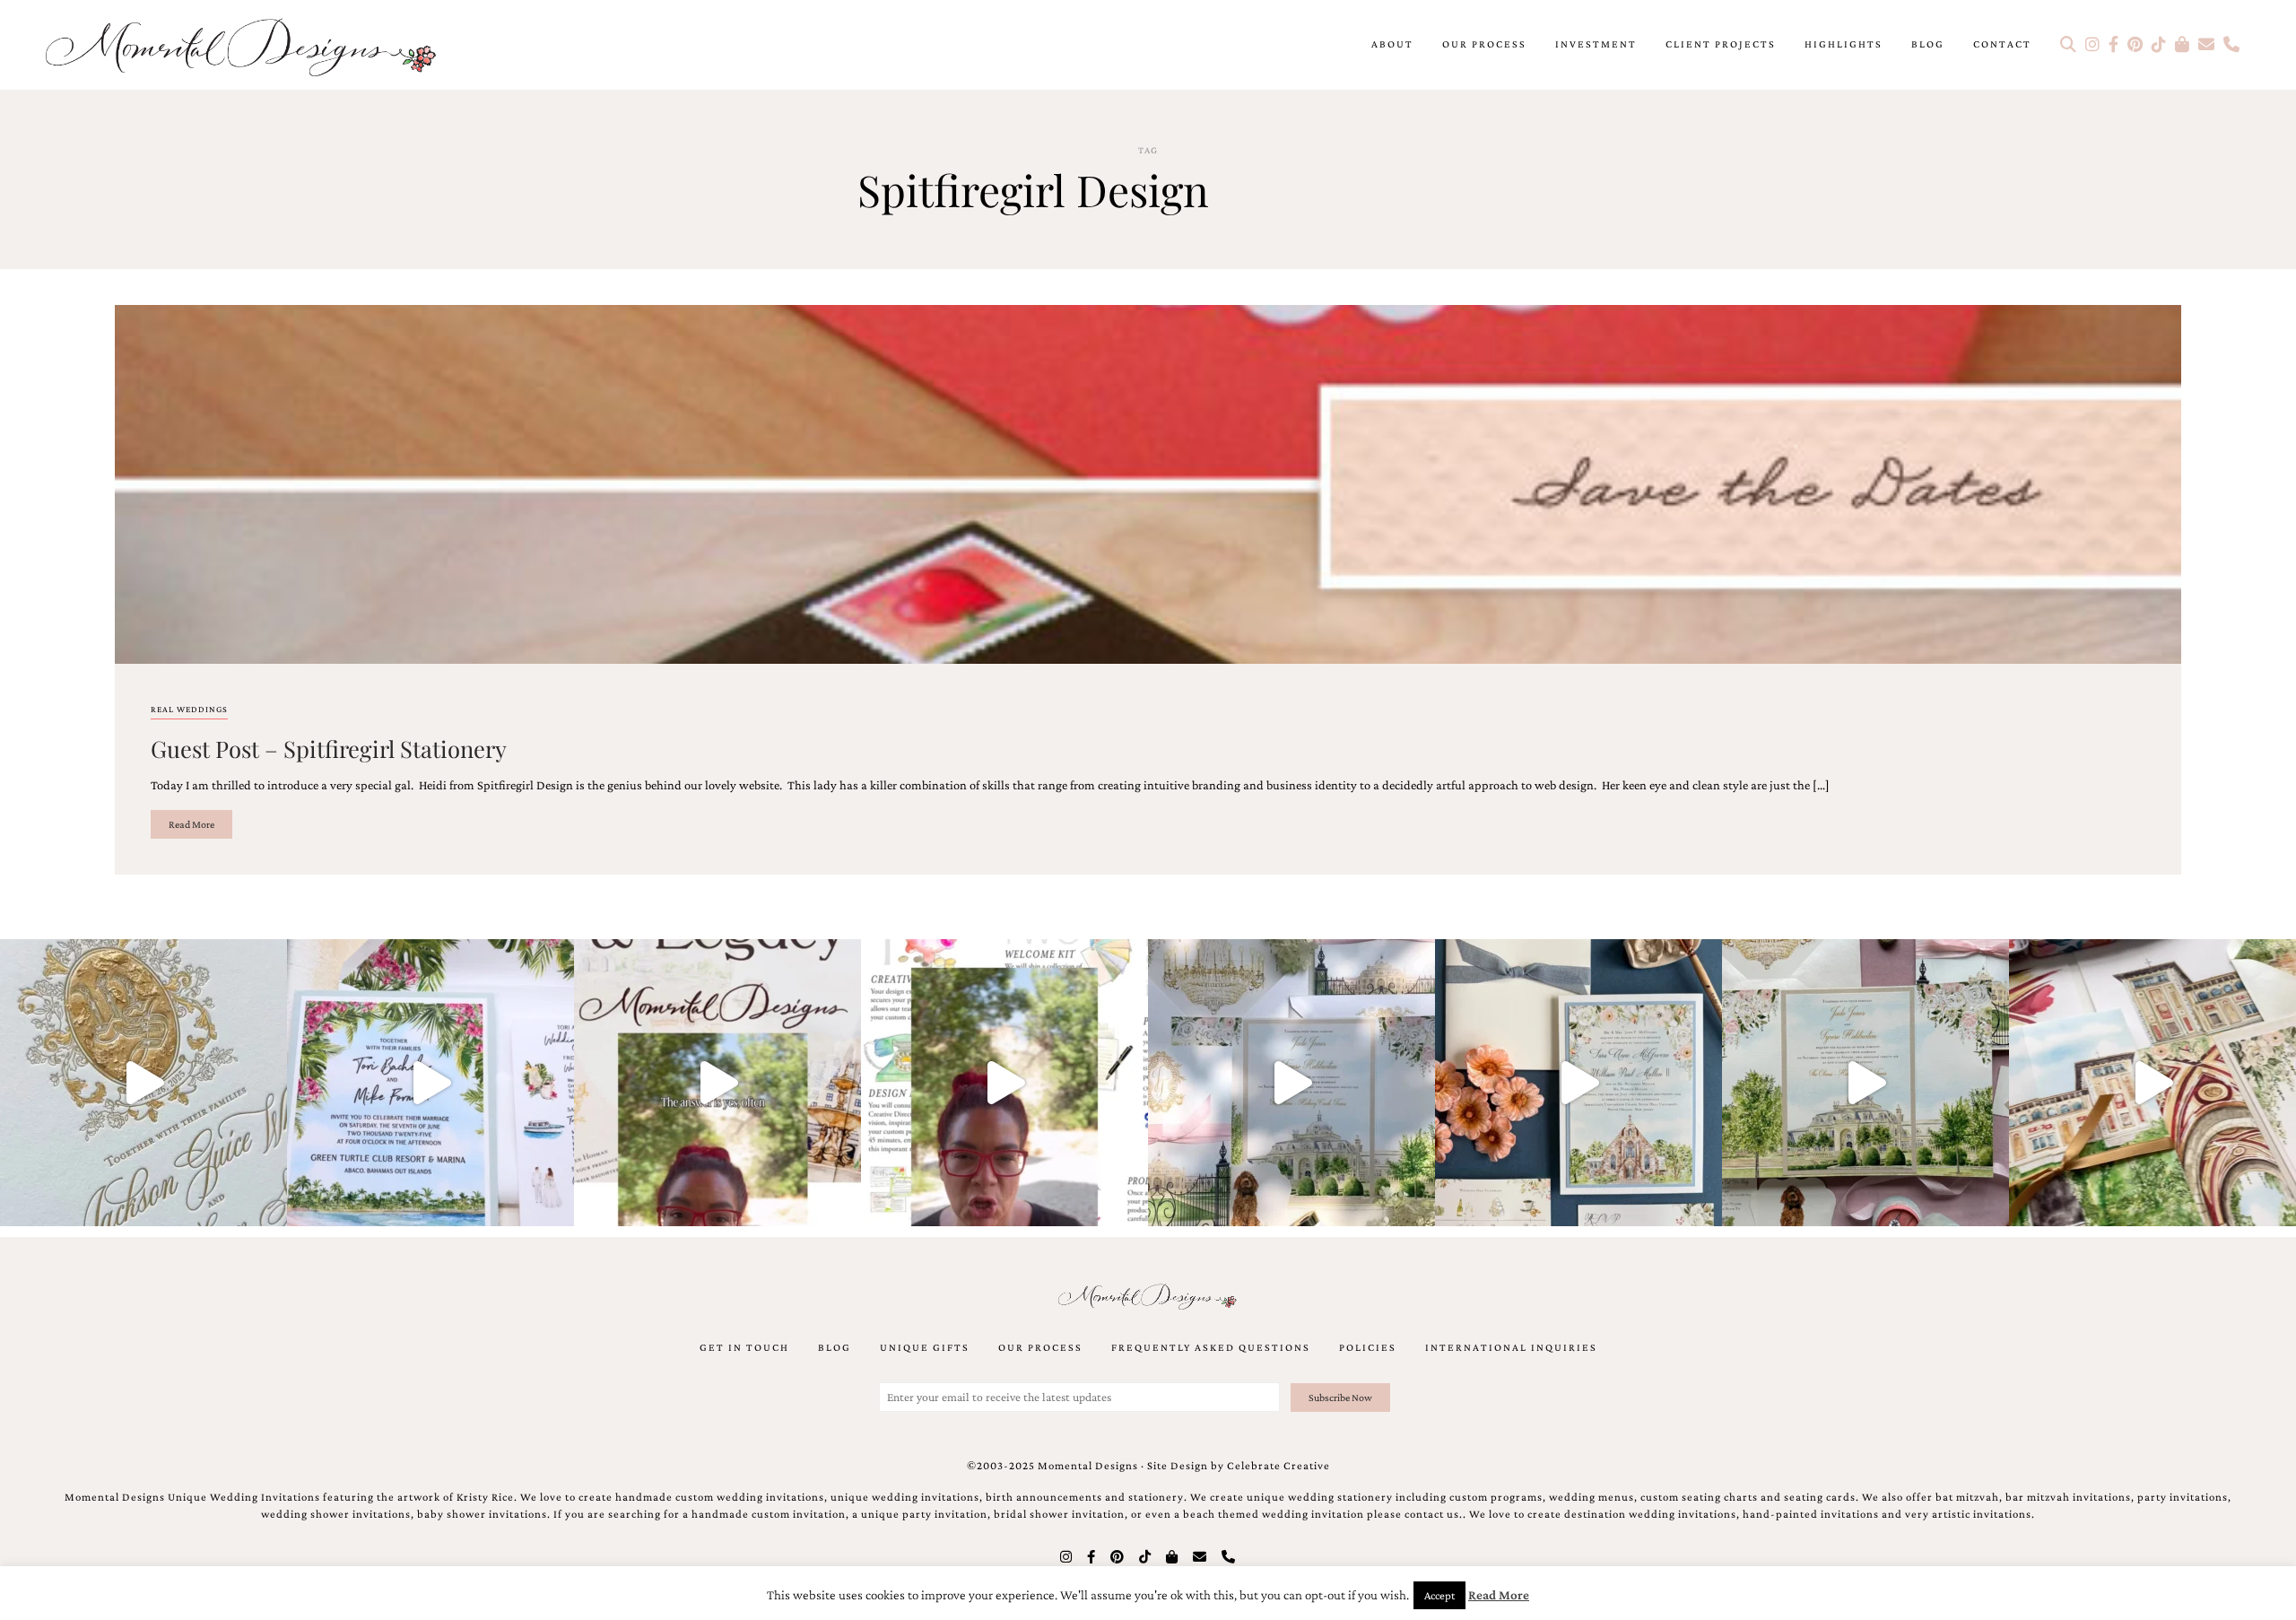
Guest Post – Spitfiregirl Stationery (329, 748)
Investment (1596, 44)
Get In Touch (744, 1347)
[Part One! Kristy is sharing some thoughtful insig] (1004, 1083)
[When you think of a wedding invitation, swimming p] (430, 1083)
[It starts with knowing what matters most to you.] (2152, 1083)
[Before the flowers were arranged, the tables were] (1291, 1083)
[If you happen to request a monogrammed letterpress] (143, 1083)
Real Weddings (189, 709)
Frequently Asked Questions (1211, 1347)
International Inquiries (1511, 1347)
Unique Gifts (925, 1347)
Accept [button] (1439, 1595)
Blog (1928, 44)
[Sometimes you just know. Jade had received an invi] (1865, 1083)
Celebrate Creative (1278, 1466)
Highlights (1844, 44)
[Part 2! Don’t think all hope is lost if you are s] (717, 1083)
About (1392, 44)
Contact (2002, 44)
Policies (1368, 1347)
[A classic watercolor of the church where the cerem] (1578, 1083)
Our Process (1484, 44)
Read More (191, 824)
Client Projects (1721, 44)
